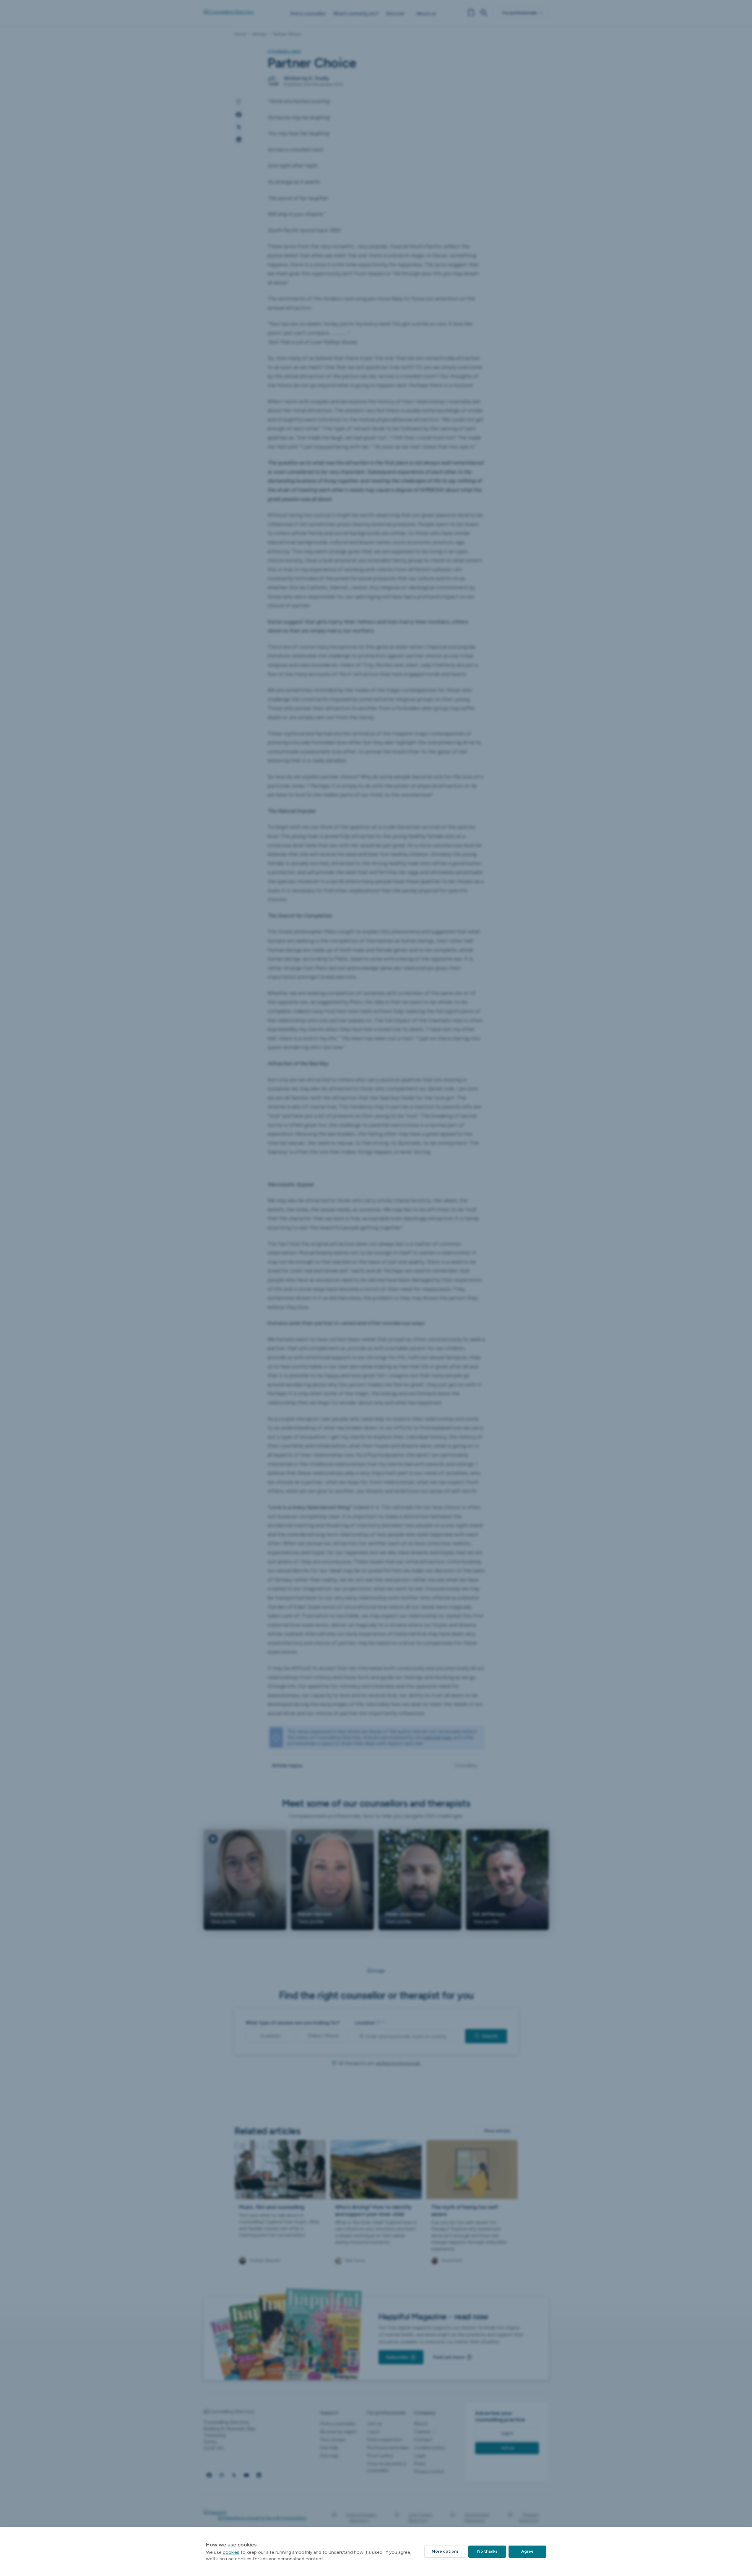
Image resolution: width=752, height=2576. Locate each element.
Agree (527, 2551)
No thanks (487, 2551)
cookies (231, 2552)
